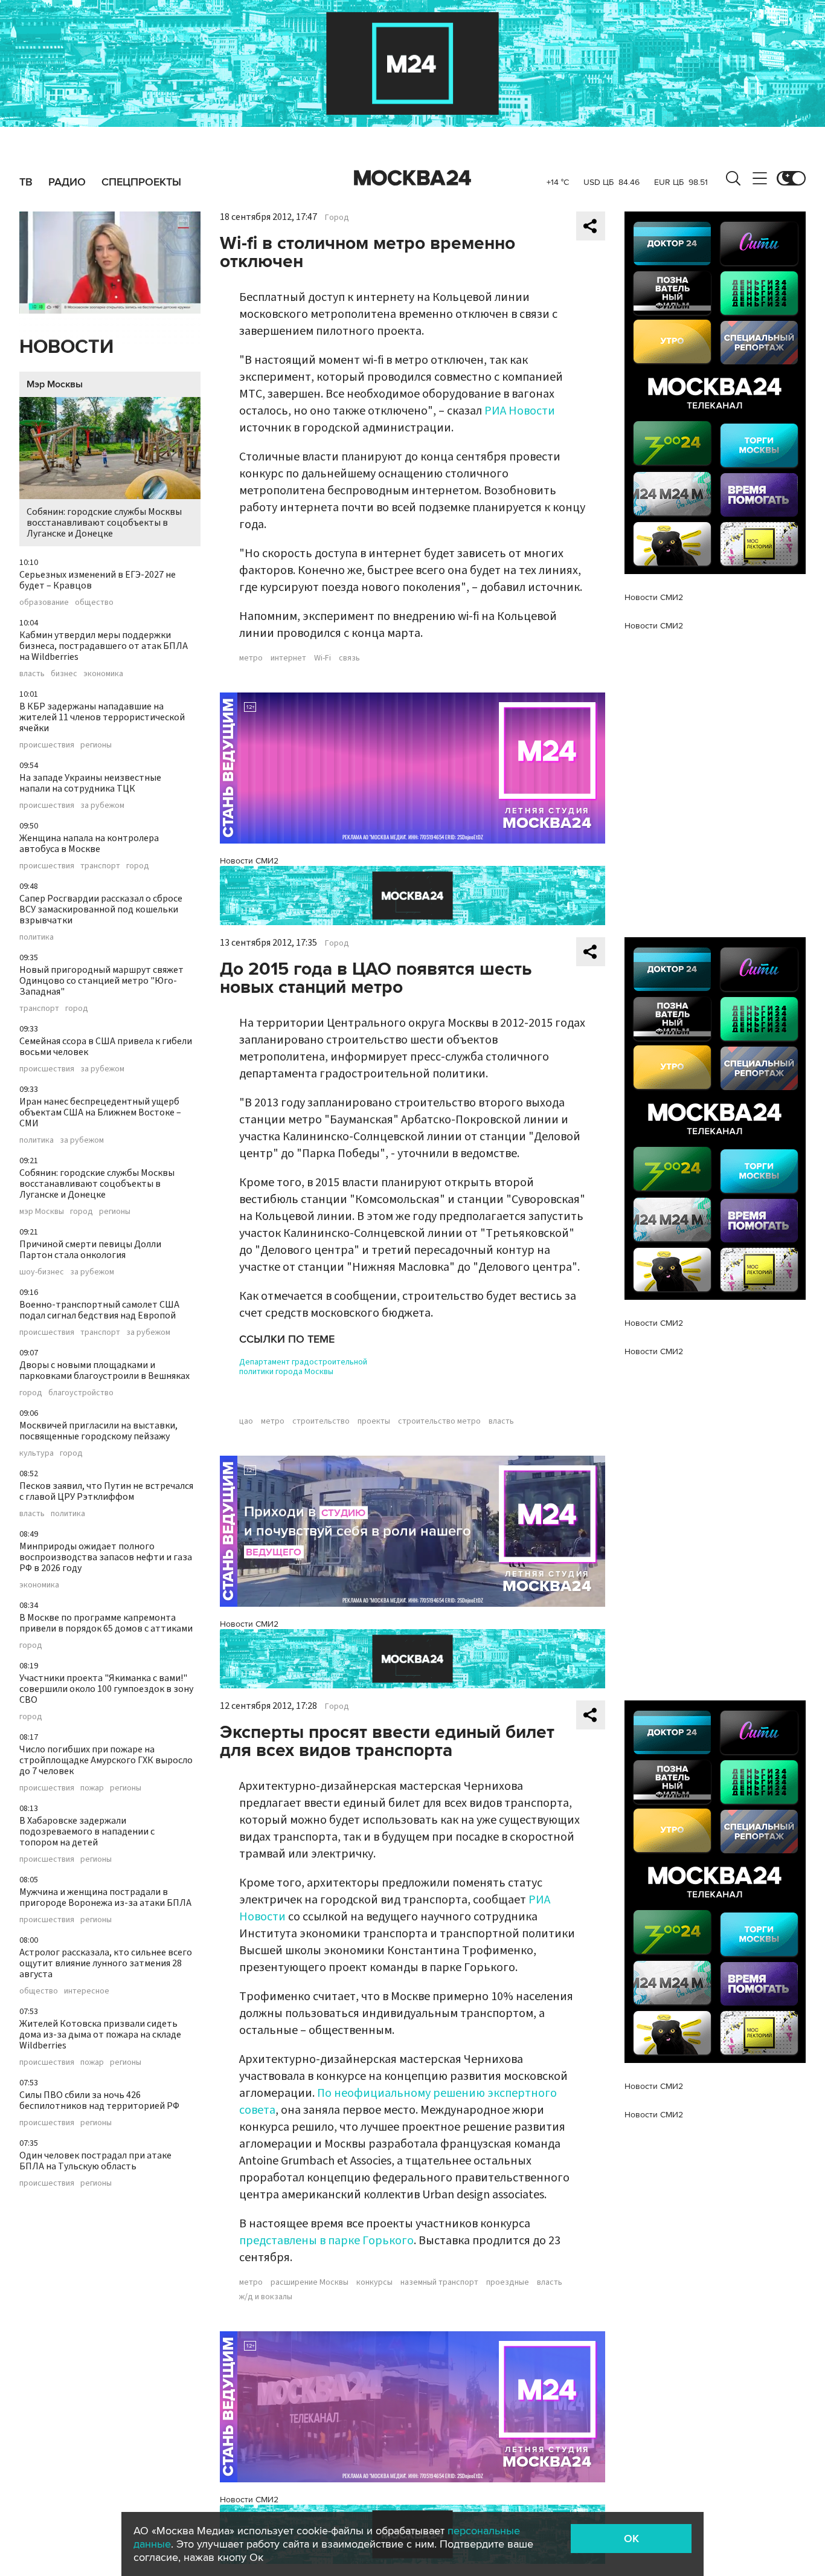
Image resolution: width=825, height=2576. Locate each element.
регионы (96, 745)
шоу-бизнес (42, 1272)
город (138, 866)
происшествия (47, 745)
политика (37, 937)
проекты (374, 1421)
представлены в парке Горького (326, 2241)
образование (44, 602)
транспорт (100, 866)
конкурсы (374, 2282)
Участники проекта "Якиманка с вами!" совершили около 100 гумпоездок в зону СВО (106, 1689)
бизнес (64, 674)
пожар (92, 1788)
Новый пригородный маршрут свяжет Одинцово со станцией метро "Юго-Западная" (101, 981)
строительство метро (439, 1421)
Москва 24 (412, 178)
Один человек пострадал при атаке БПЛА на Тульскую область (95, 2161)
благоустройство (81, 1393)
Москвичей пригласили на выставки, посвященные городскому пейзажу (98, 1431)
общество (94, 602)
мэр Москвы (42, 1212)
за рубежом (102, 805)
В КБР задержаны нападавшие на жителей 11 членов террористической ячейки (102, 717)
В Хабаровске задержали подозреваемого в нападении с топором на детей (87, 1832)
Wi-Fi (323, 658)
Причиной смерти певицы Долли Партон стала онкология (90, 1250)
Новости (66, 347)
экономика (103, 674)
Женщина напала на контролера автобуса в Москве (89, 844)
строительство (321, 1421)
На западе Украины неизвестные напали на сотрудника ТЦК (90, 783)
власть (32, 674)
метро (251, 658)
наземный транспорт (439, 2282)
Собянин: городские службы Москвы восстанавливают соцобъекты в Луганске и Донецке (104, 523)
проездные (508, 2282)
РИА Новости (520, 411)
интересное (87, 1991)
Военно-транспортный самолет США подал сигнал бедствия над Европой (99, 1310)
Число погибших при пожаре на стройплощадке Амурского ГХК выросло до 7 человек (106, 1760)
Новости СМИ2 (249, 861)
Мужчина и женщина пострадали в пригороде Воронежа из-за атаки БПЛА (105, 1897)
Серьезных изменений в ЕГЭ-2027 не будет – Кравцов (98, 580)
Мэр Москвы (55, 384)
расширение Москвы (310, 2282)
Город (337, 218)
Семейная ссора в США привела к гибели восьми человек (106, 1047)
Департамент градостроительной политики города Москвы (303, 1367)
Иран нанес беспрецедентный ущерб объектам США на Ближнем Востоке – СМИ (100, 1112)
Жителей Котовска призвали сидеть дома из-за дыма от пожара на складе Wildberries (100, 2035)
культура (37, 1453)
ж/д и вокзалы (266, 2297)
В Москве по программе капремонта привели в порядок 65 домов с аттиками (106, 1623)
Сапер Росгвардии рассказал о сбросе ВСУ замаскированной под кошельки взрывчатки (101, 909)
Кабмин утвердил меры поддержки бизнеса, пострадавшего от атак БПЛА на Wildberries (104, 646)
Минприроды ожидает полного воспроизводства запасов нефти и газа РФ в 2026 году (106, 1557)
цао (246, 1421)
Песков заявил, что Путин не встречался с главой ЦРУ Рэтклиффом (106, 1491)
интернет (288, 658)
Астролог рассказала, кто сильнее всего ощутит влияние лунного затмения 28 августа (106, 1963)
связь (349, 658)
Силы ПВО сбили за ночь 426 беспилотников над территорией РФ (99, 2100)
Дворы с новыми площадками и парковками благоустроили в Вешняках (104, 1370)
